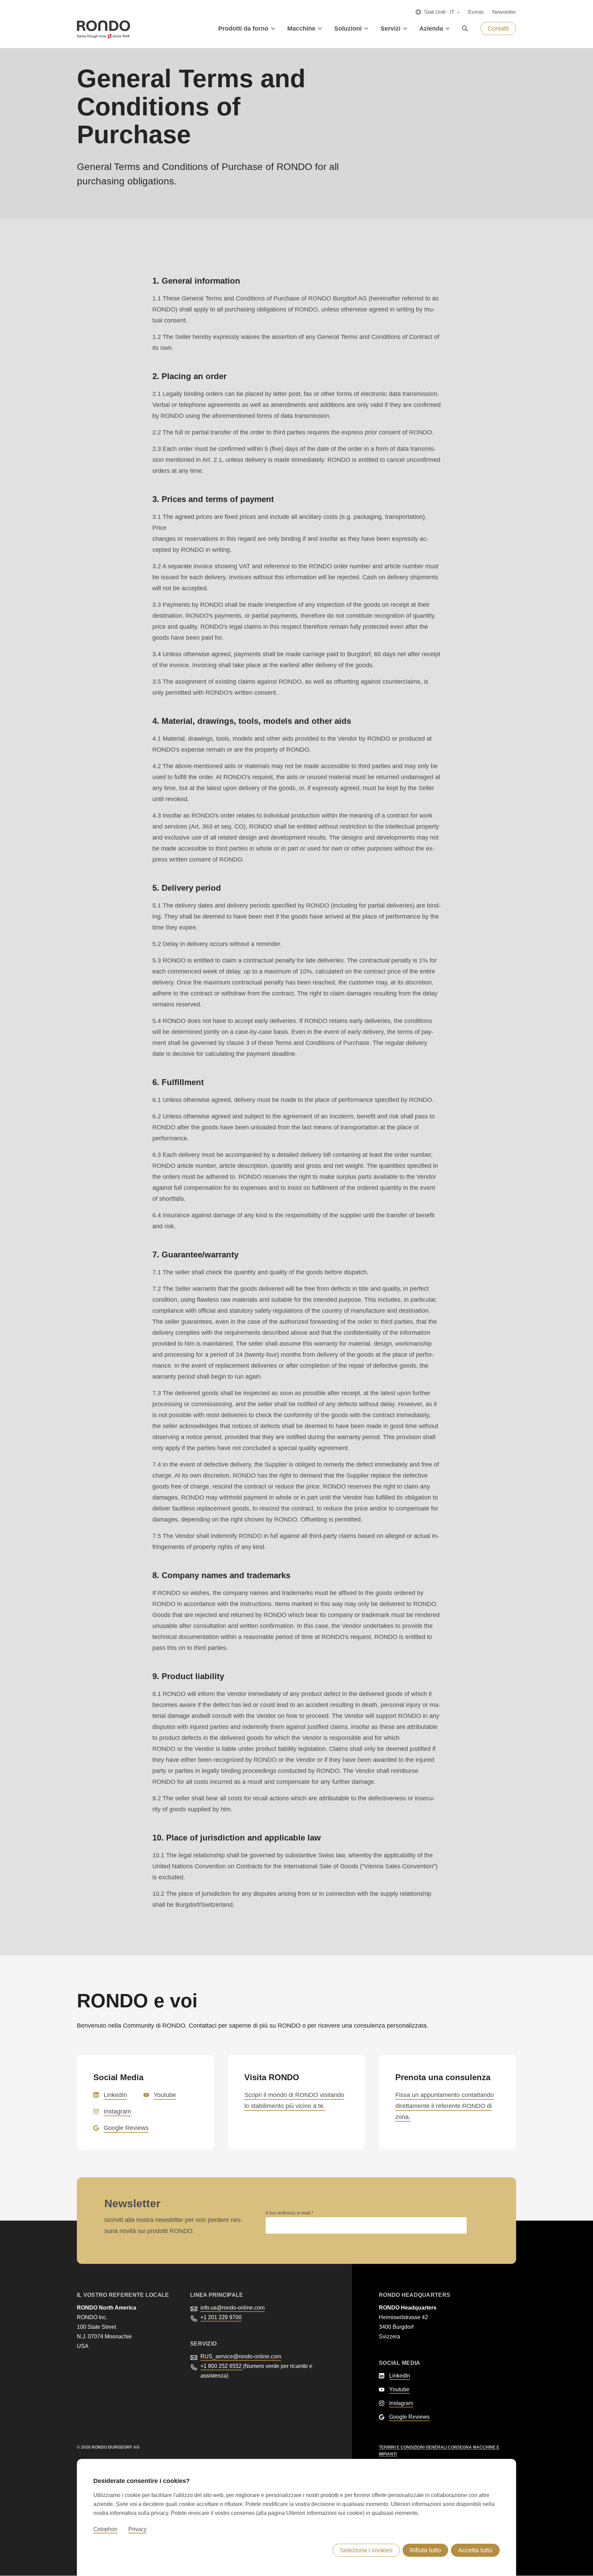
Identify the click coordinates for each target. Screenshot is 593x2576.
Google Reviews (126, 2128)
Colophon (105, 2529)
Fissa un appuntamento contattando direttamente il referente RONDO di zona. (445, 2106)
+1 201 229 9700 (221, 2317)
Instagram (117, 2111)
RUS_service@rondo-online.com (241, 2356)
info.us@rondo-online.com (232, 2308)
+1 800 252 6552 (222, 2366)
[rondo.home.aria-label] (103, 29)
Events (476, 12)
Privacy (137, 2529)
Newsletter (504, 12)
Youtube (165, 2095)
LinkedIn (115, 2095)
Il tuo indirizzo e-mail (289, 2213)
